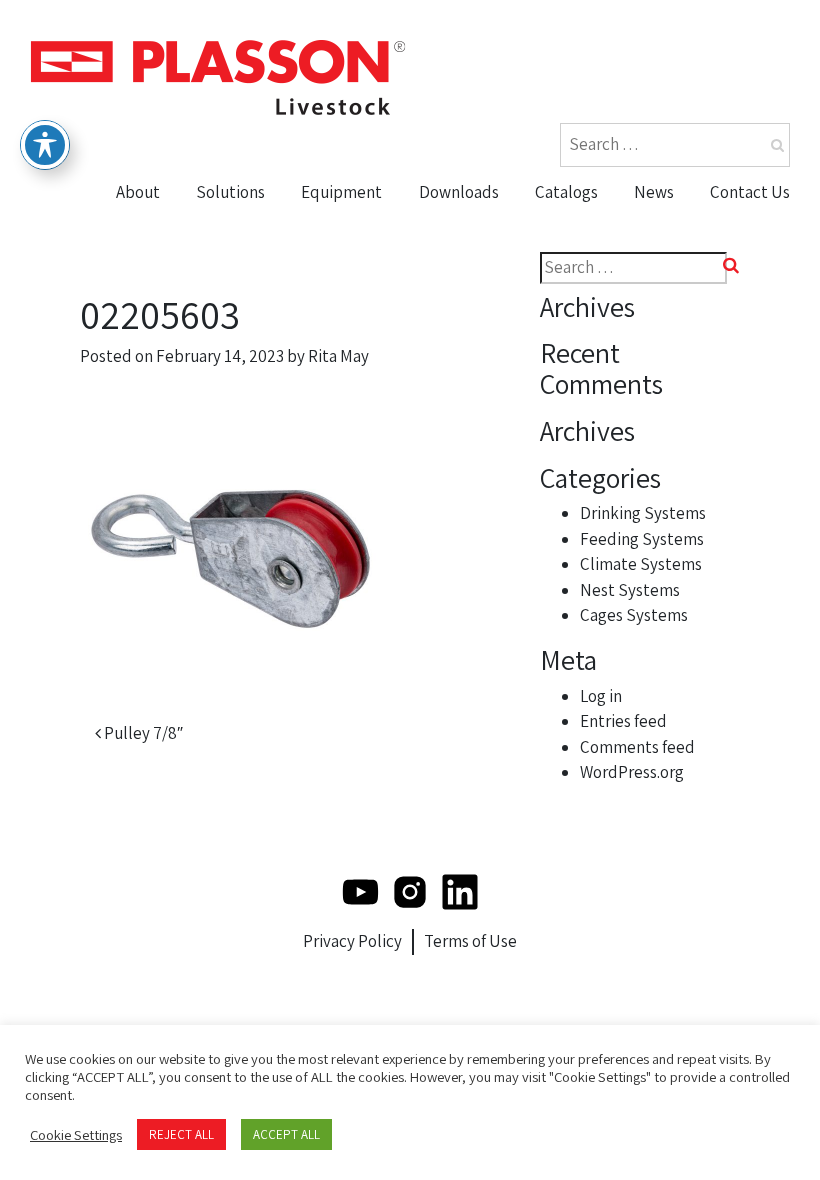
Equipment (341, 192)
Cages (332, 380)
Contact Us (750, 192)
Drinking (341, 226)
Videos (451, 265)
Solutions (230, 192)
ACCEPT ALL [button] (286, 1134)
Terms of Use (470, 941)
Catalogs (566, 192)
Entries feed (623, 721)
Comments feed (637, 747)
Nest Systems (362, 342)
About (138, 192)
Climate (338, 303)
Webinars (463, 342)
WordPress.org (632, 772)
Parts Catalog (594, 226)
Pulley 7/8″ (142, 733)
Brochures (468, 226)
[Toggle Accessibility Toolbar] (45, 145)
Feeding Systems (642, 539)
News (654, 192)
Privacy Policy (352, 941)
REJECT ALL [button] (181, 1134)
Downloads (459, 192)
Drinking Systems (643, 513)
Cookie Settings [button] (76, 1135)
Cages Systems (634, 615)
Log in (601, 696)
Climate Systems (641, 564)
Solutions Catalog (611, 265)
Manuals (459, 303)
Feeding (340, 265)
